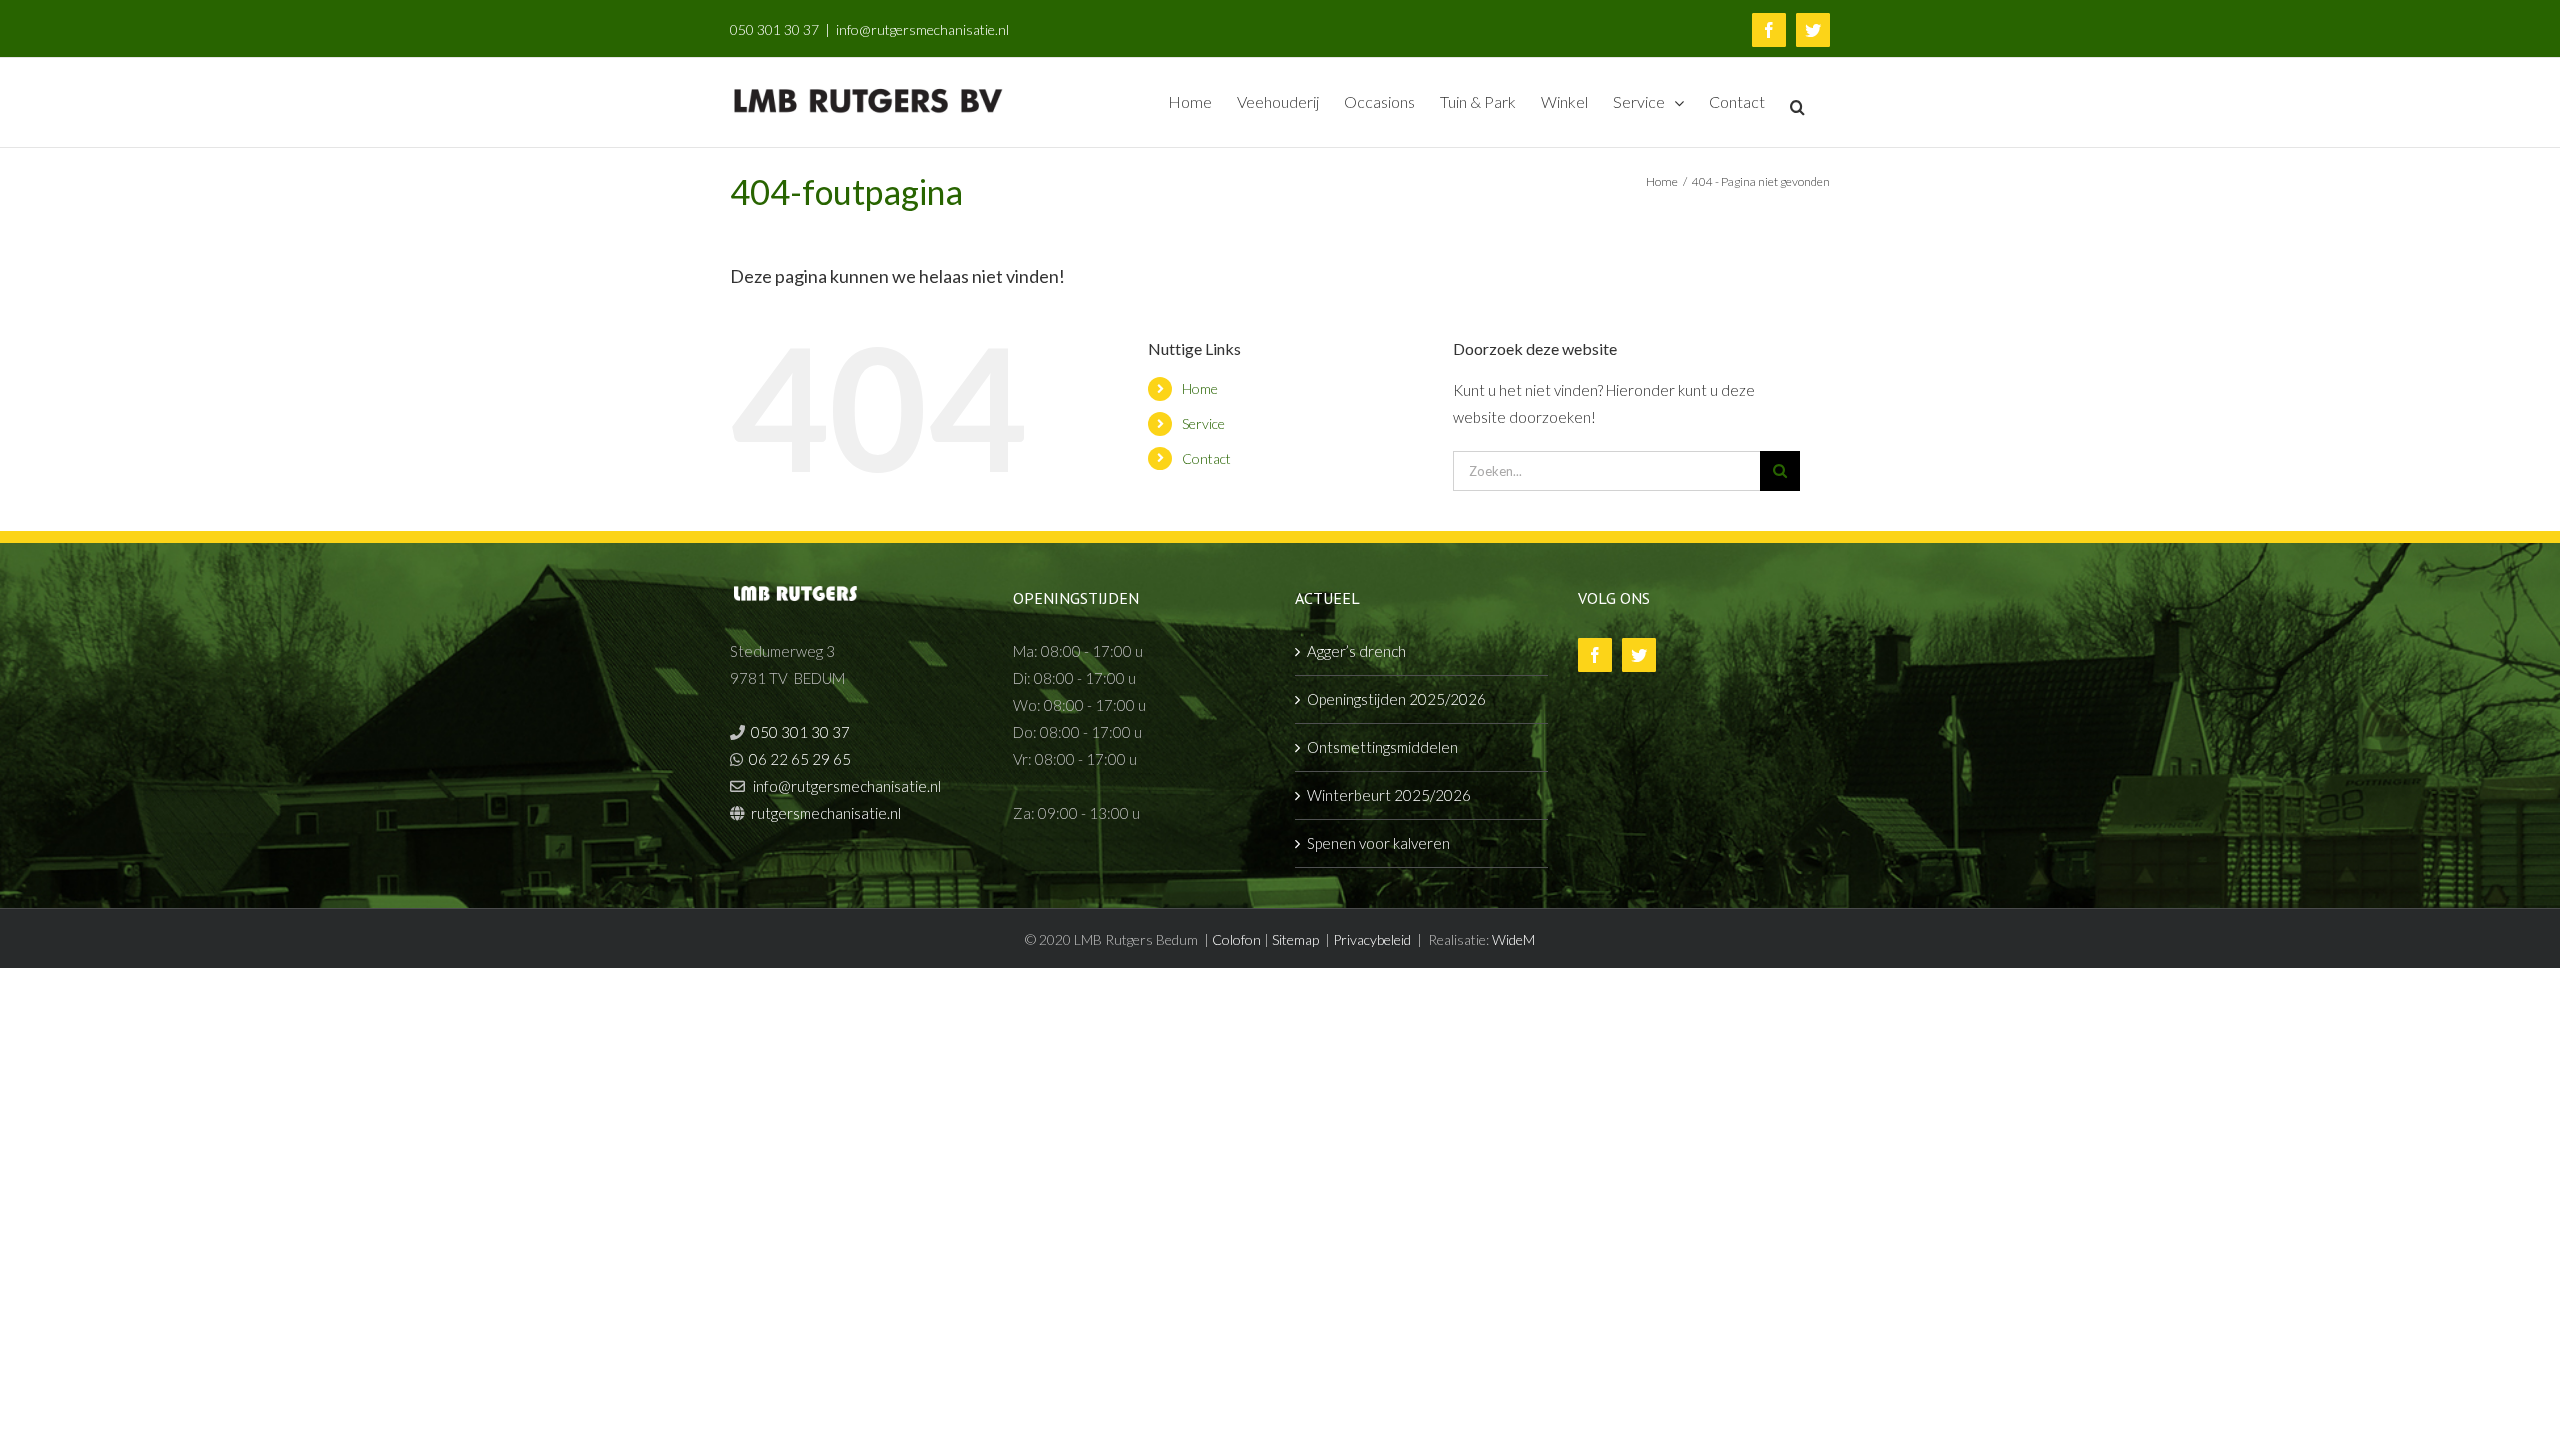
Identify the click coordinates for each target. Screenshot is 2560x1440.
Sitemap (1295, 939)
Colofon (1236, 939)
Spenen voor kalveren (1378, 843)
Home (1200, 388)
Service (1203, 423)
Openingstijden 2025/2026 (1396, 699)
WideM (1513, 939)
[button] (1797, 105)
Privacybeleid (1372, 939)
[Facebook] (1595, 655)
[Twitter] (1639, 655)
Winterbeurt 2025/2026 (1389, 795)
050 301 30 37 (774, 29)
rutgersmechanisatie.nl (826, 813)
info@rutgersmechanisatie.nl (922, 29)
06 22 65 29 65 (800, 759)
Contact (1206, 458)
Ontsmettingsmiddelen (1382, 747)
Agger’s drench (1356, 651)
